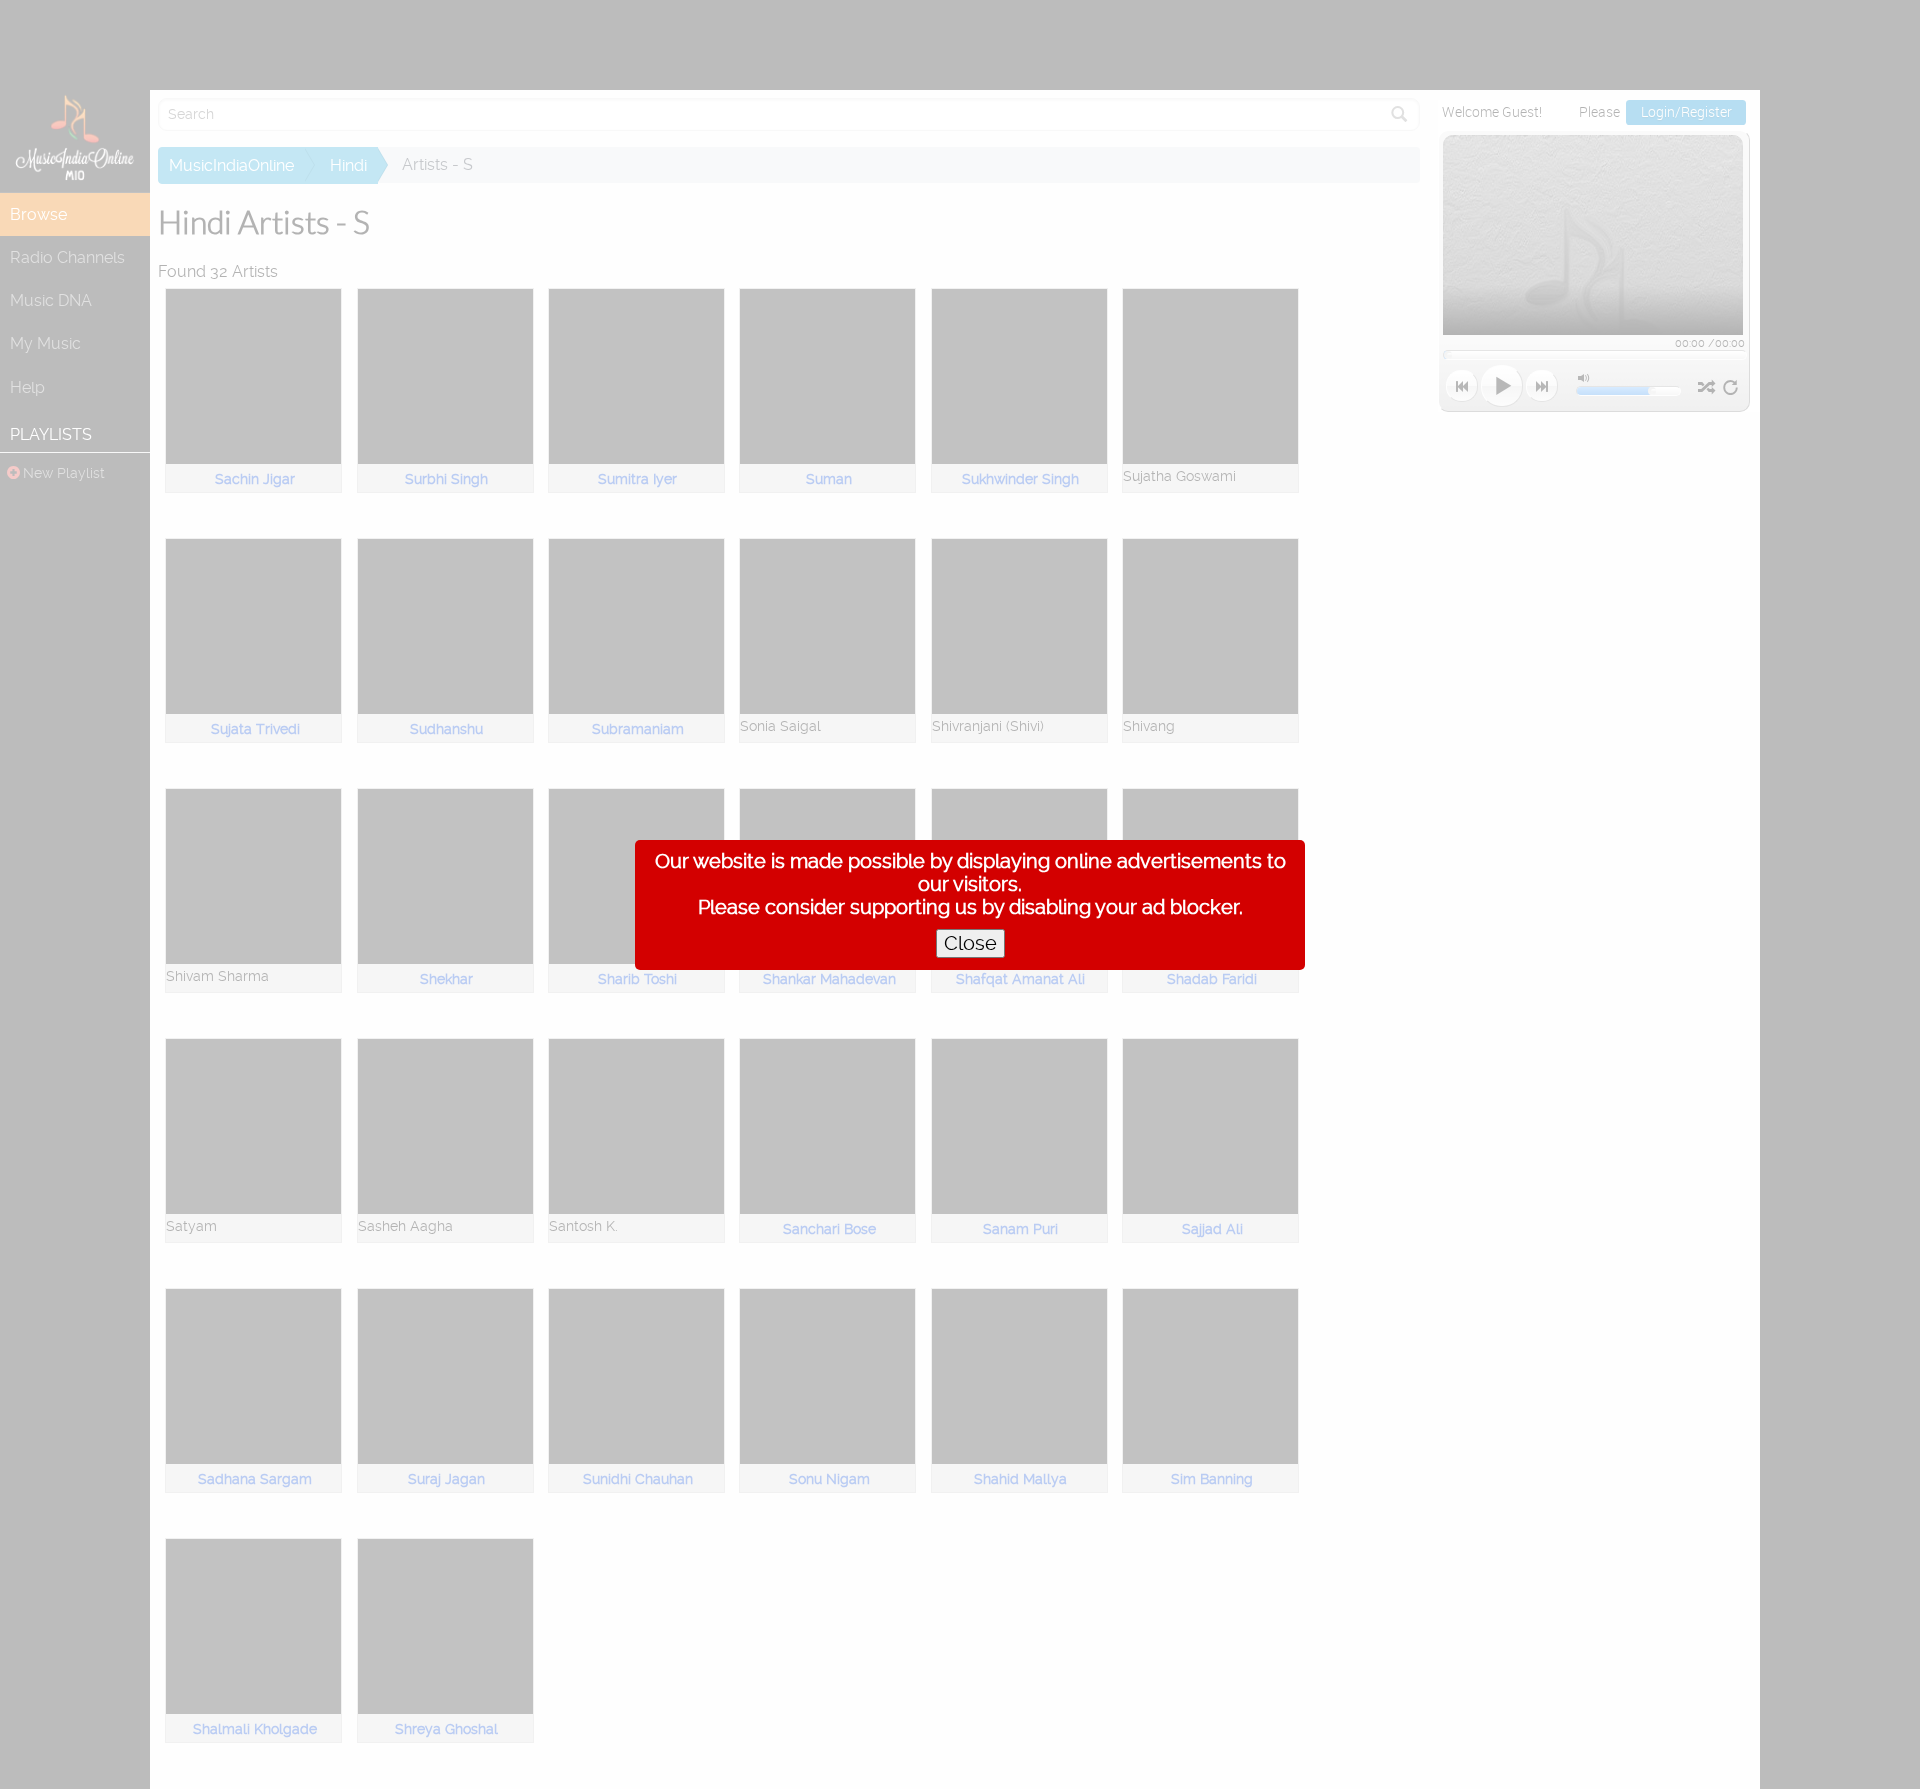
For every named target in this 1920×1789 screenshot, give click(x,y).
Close (970, 943)
